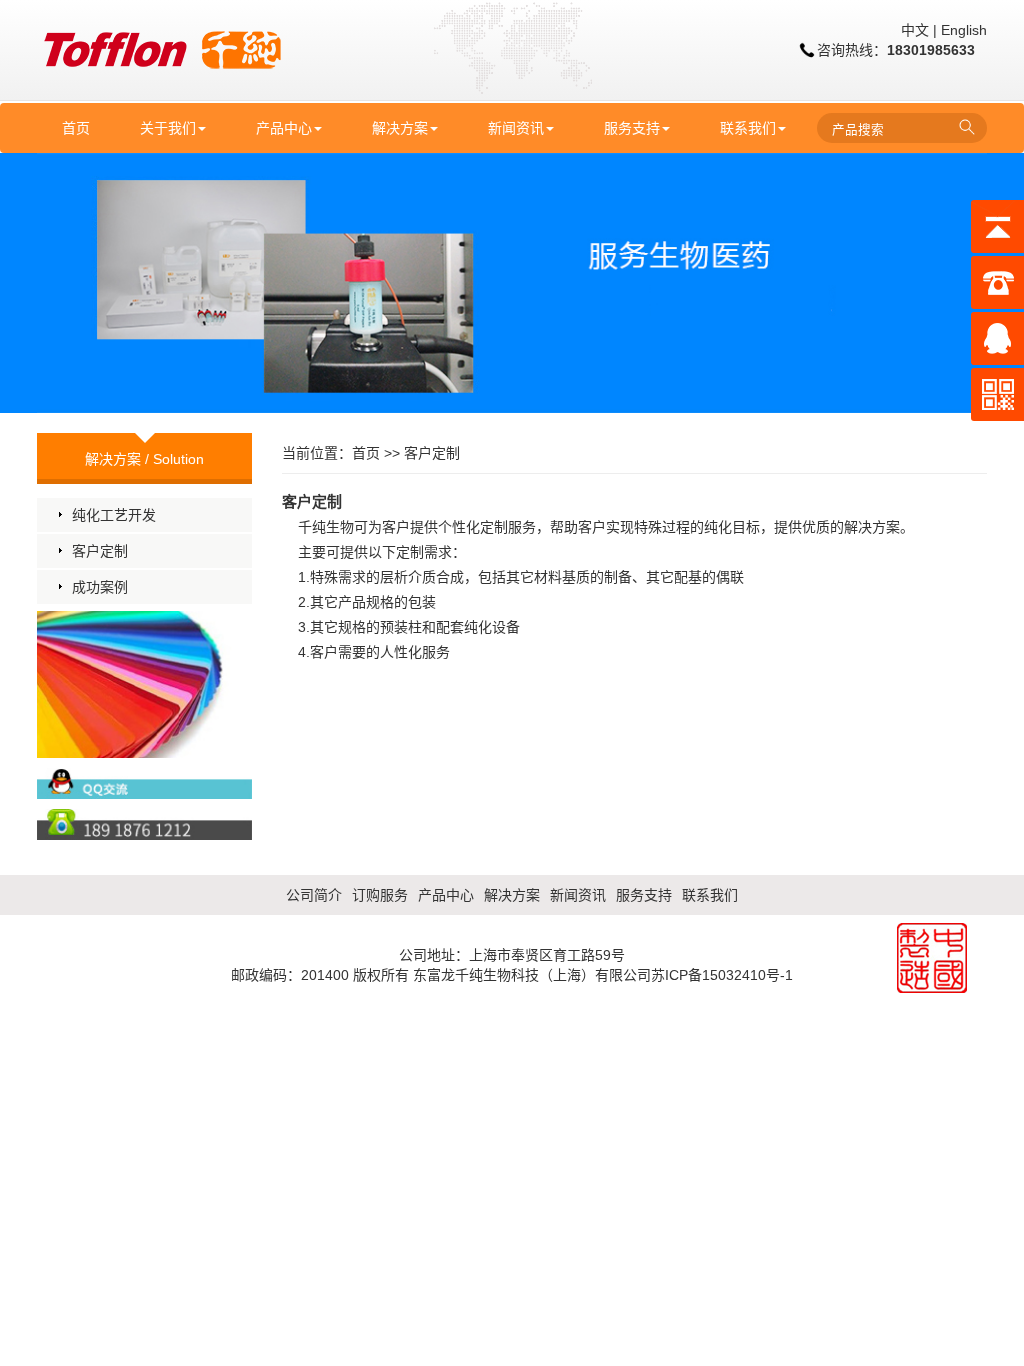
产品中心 (284, 128)
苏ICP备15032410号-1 (722, 975)
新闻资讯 (516, 128)
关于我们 (168, 128)
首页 (76, 128)
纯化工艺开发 (114, 515)
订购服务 (380, 895)
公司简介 (314, 895)
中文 (915, 30)
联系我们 (748, 128)
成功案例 (100, 587)
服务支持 (632, 128)
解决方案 (400, 128)
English (964, 30)
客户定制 (100, 551)
